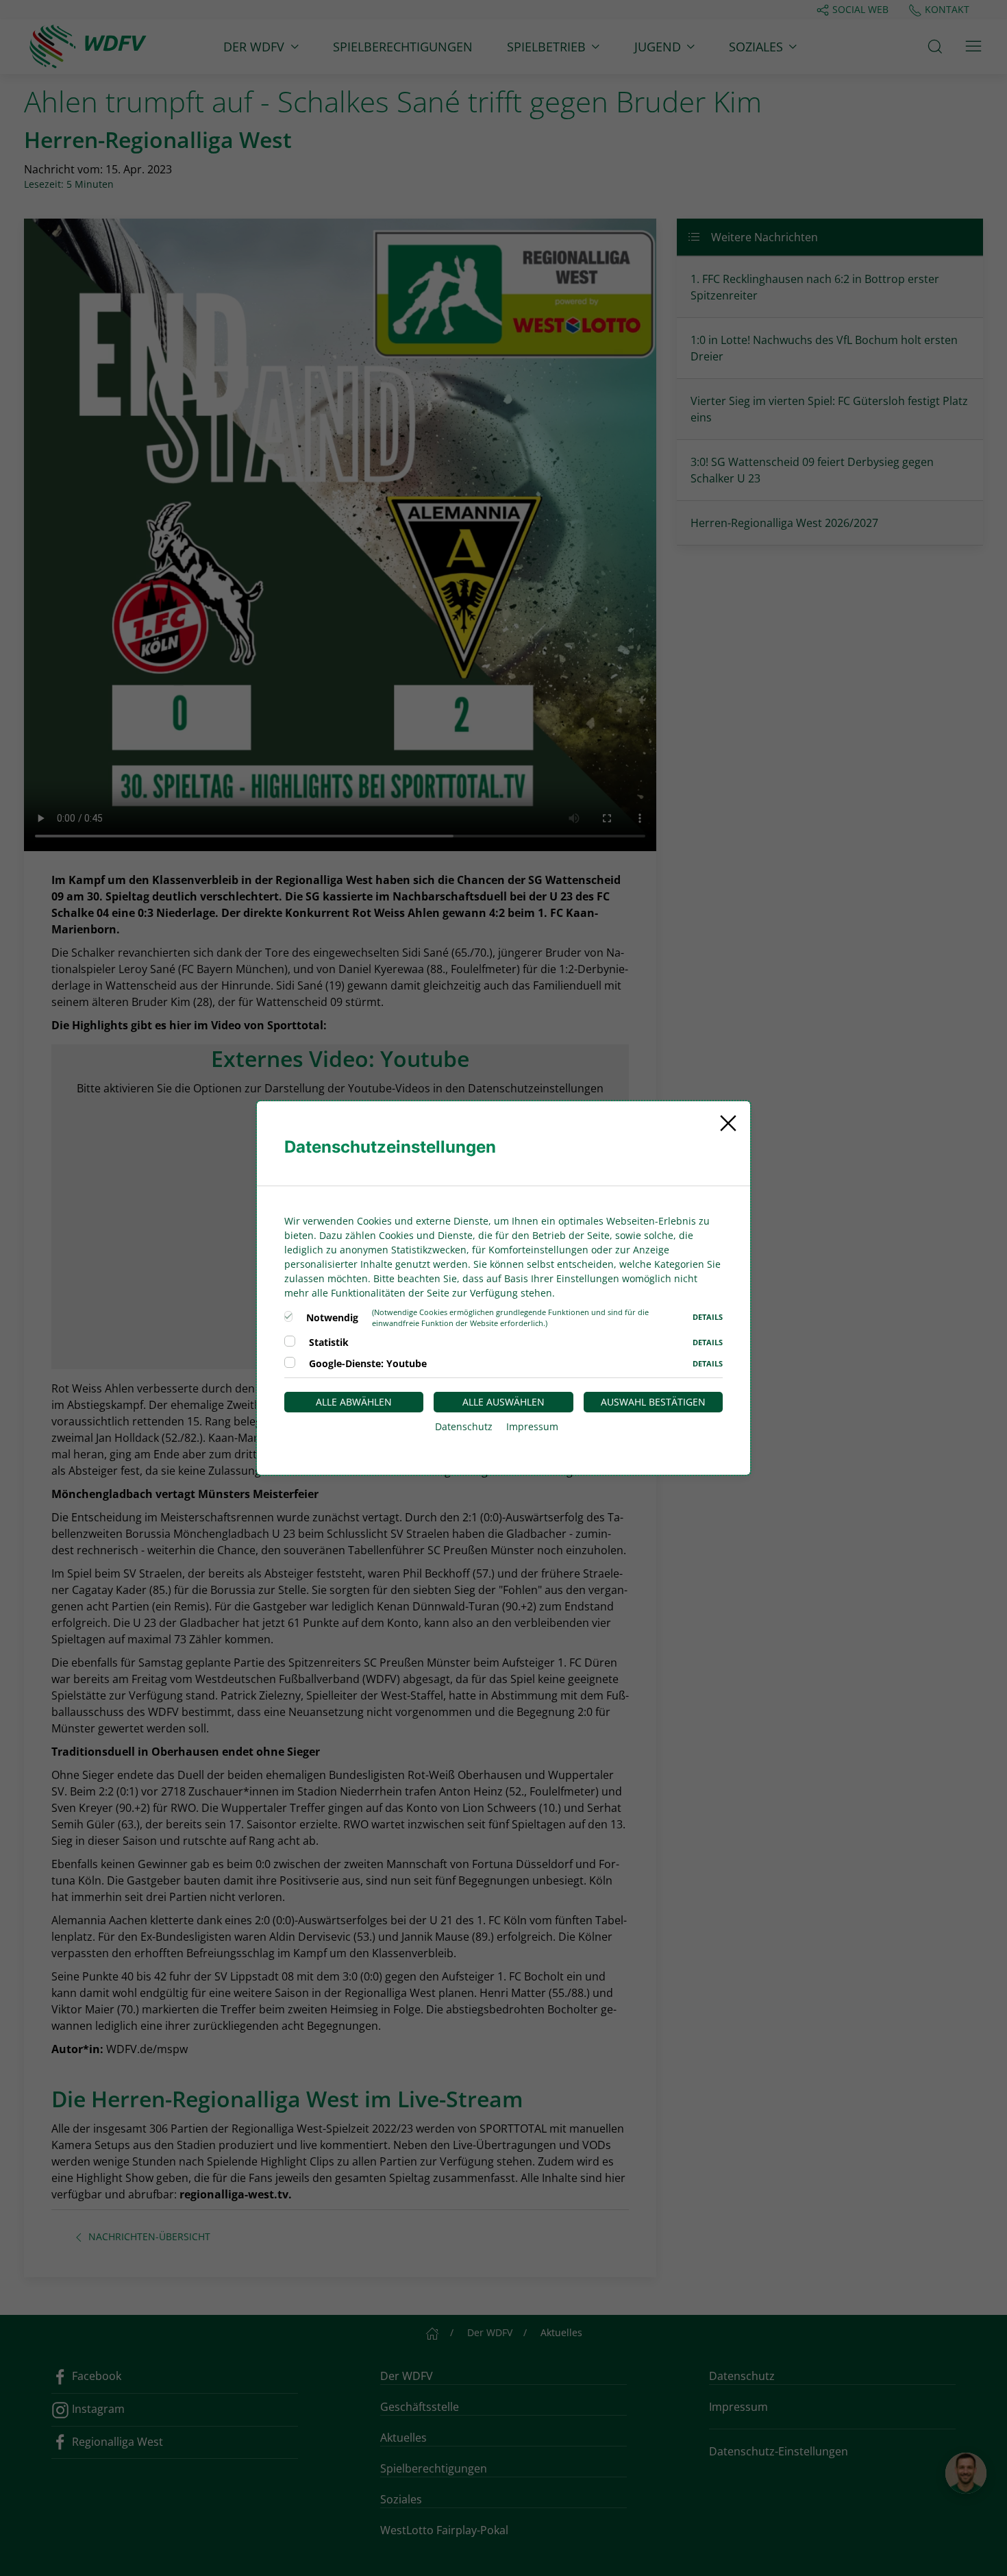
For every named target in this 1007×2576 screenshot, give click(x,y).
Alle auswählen (503, 1402)
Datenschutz (464, 1426)
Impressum (532, 1426)
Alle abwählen (354, 1402)
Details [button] (708, 1317)
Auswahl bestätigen (653, 1402)
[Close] (728, 1123)
